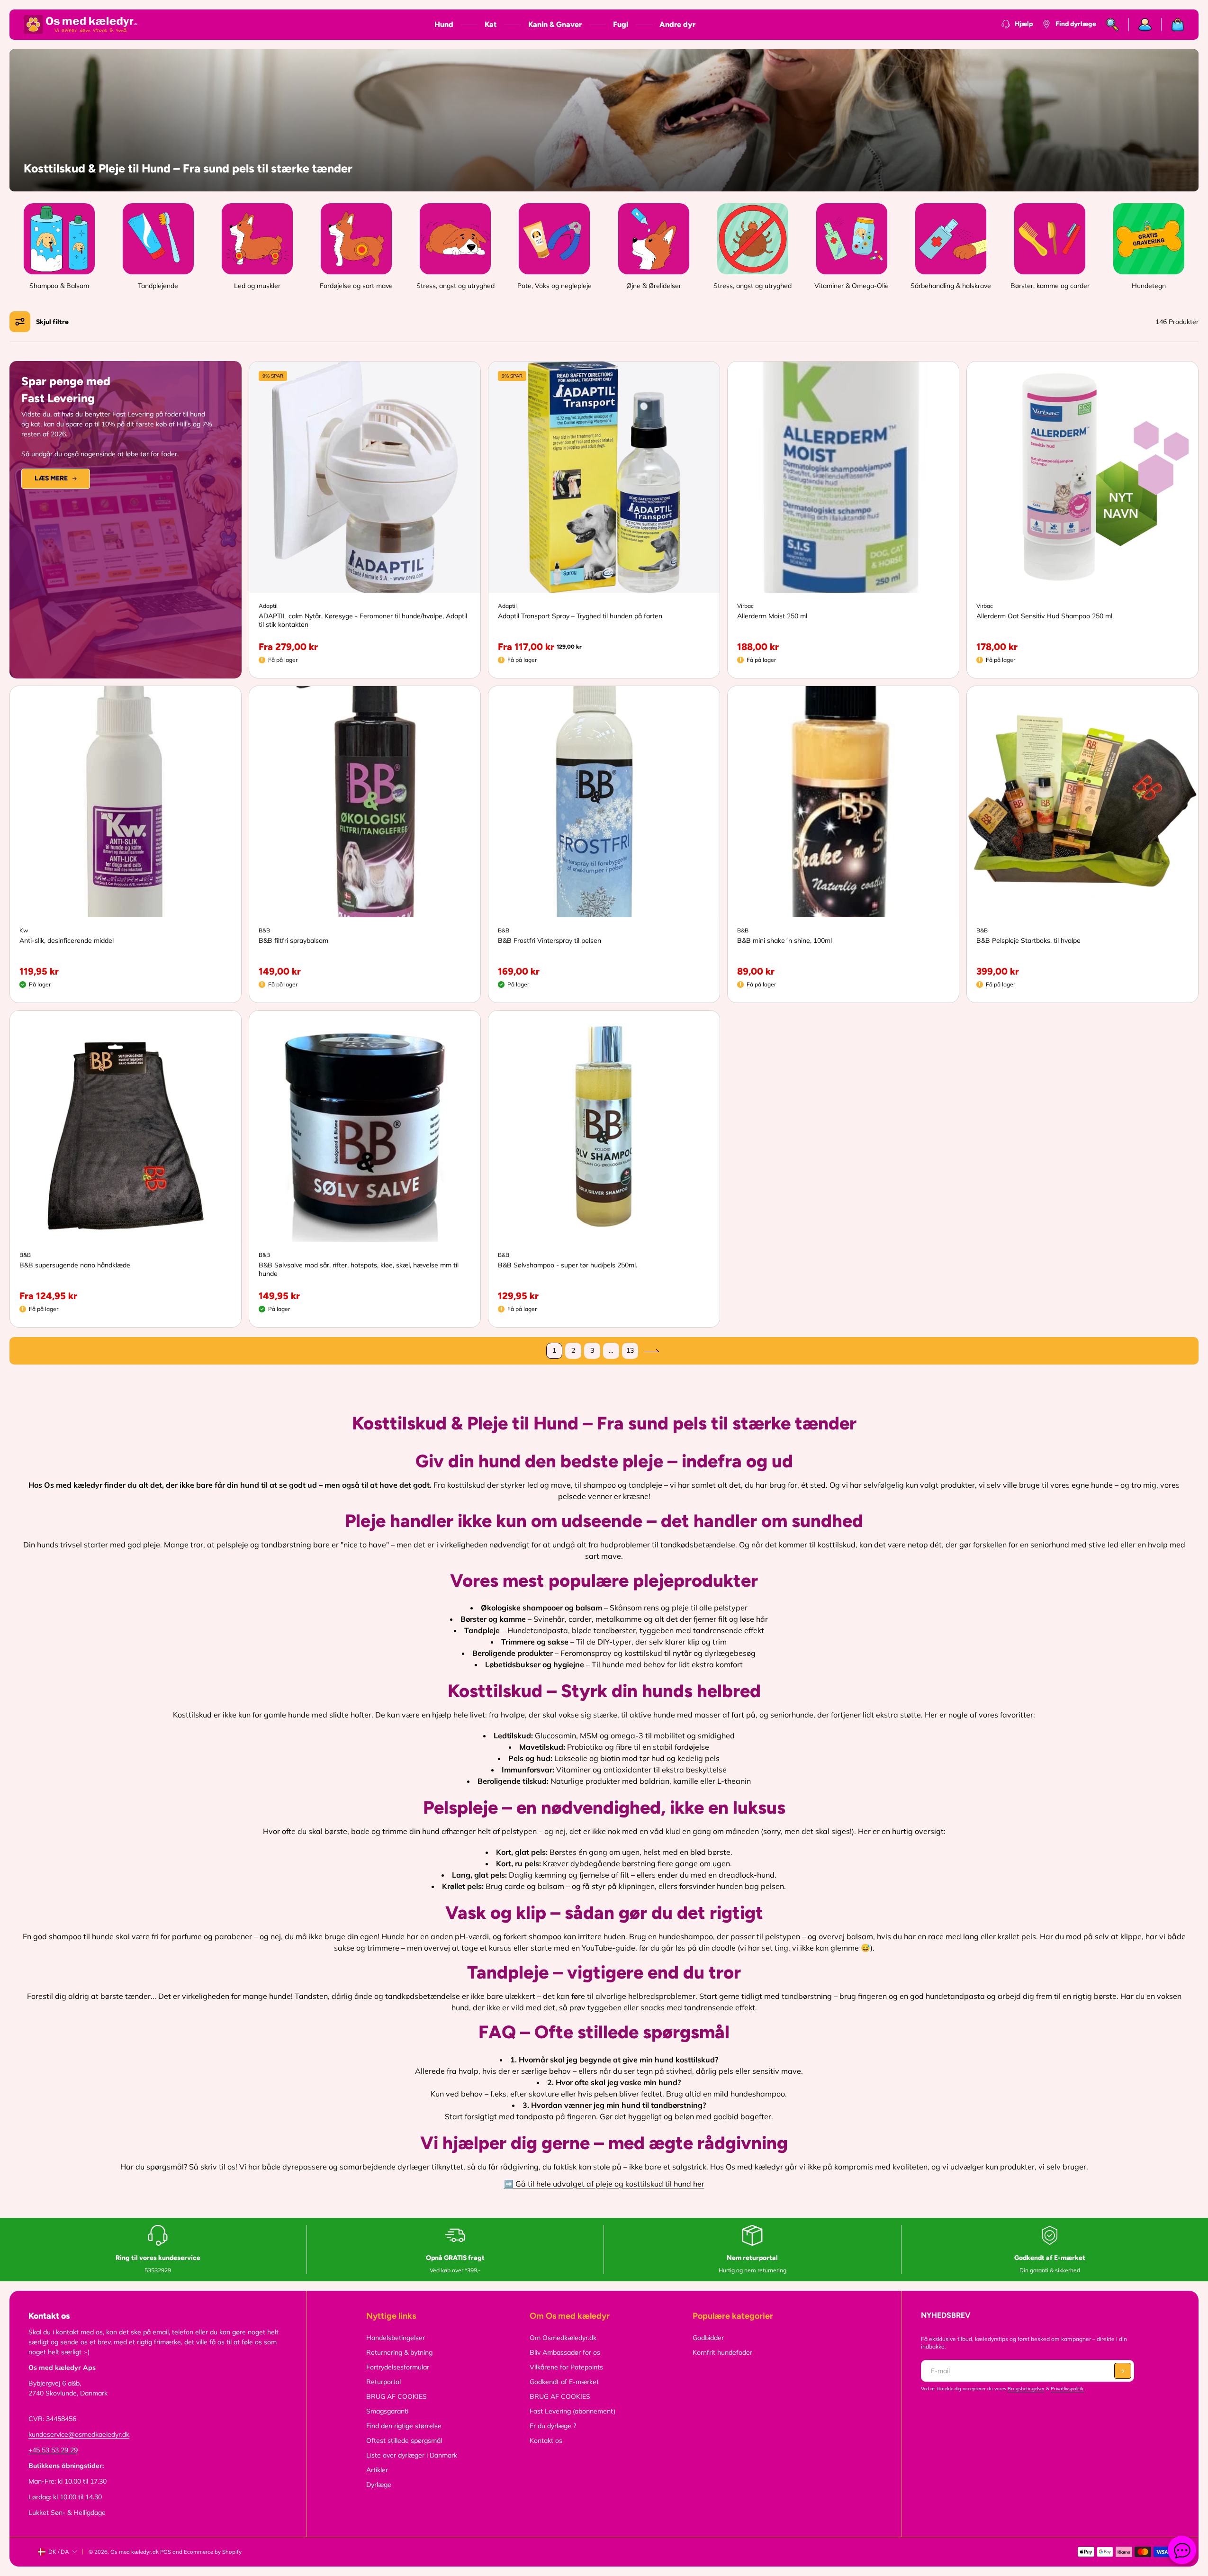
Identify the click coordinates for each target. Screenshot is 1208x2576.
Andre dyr (677, 24)
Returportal (383, 2382)
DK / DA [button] (59, 2552)
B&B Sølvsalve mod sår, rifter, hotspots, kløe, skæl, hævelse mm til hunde (359, 1269)
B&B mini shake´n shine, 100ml (784, 940)
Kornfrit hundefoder (722, 2352)
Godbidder (708, 2338)
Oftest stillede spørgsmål (404, 2440)
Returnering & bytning (399, 2352)
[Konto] (1145, 25)
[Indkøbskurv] (1173, 25)
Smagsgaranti (387, 2411)
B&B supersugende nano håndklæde (75, 1265)
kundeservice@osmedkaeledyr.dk (79, 2434)
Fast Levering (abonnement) (572, 2411)
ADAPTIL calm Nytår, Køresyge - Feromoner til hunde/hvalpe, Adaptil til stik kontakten (363, 620)
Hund (444, 24)
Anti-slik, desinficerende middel (67, 940)
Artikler (377, 2470)
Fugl (621, 24)
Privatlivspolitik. (1068, 2389)
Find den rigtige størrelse (404, 2426)
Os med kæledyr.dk (135, 2552)
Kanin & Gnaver (555, 24)
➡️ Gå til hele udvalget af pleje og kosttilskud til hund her (604, 2184)
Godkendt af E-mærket (564, 2382)
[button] (42, 322)
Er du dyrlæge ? (553, 2426)
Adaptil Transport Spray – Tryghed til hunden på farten (580, 616)
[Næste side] (651, 1351)
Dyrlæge (379, 2485)
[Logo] (81, 25)
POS (166, 2552)
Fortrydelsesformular (398, 2367)
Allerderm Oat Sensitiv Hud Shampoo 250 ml (1044, 616)
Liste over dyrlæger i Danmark (412, 2455)
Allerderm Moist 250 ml (772, 616)
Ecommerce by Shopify (213, 2552)
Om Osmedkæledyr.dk (563, 2338)
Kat (491, 24)
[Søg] (1113, 25)
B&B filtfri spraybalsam (293, 940)
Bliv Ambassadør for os (565, 2352)
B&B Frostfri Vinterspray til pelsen (550, 940)
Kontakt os (546, 2440)
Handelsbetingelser (396, 2338)
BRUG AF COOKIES (397, 2396)
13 (630, 1350)
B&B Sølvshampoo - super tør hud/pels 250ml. (568, 1265)
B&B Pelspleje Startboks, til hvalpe (1028, 940)
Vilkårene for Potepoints (566, 2367)
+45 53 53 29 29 (53, 2450)
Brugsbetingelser (1026, 2389)
